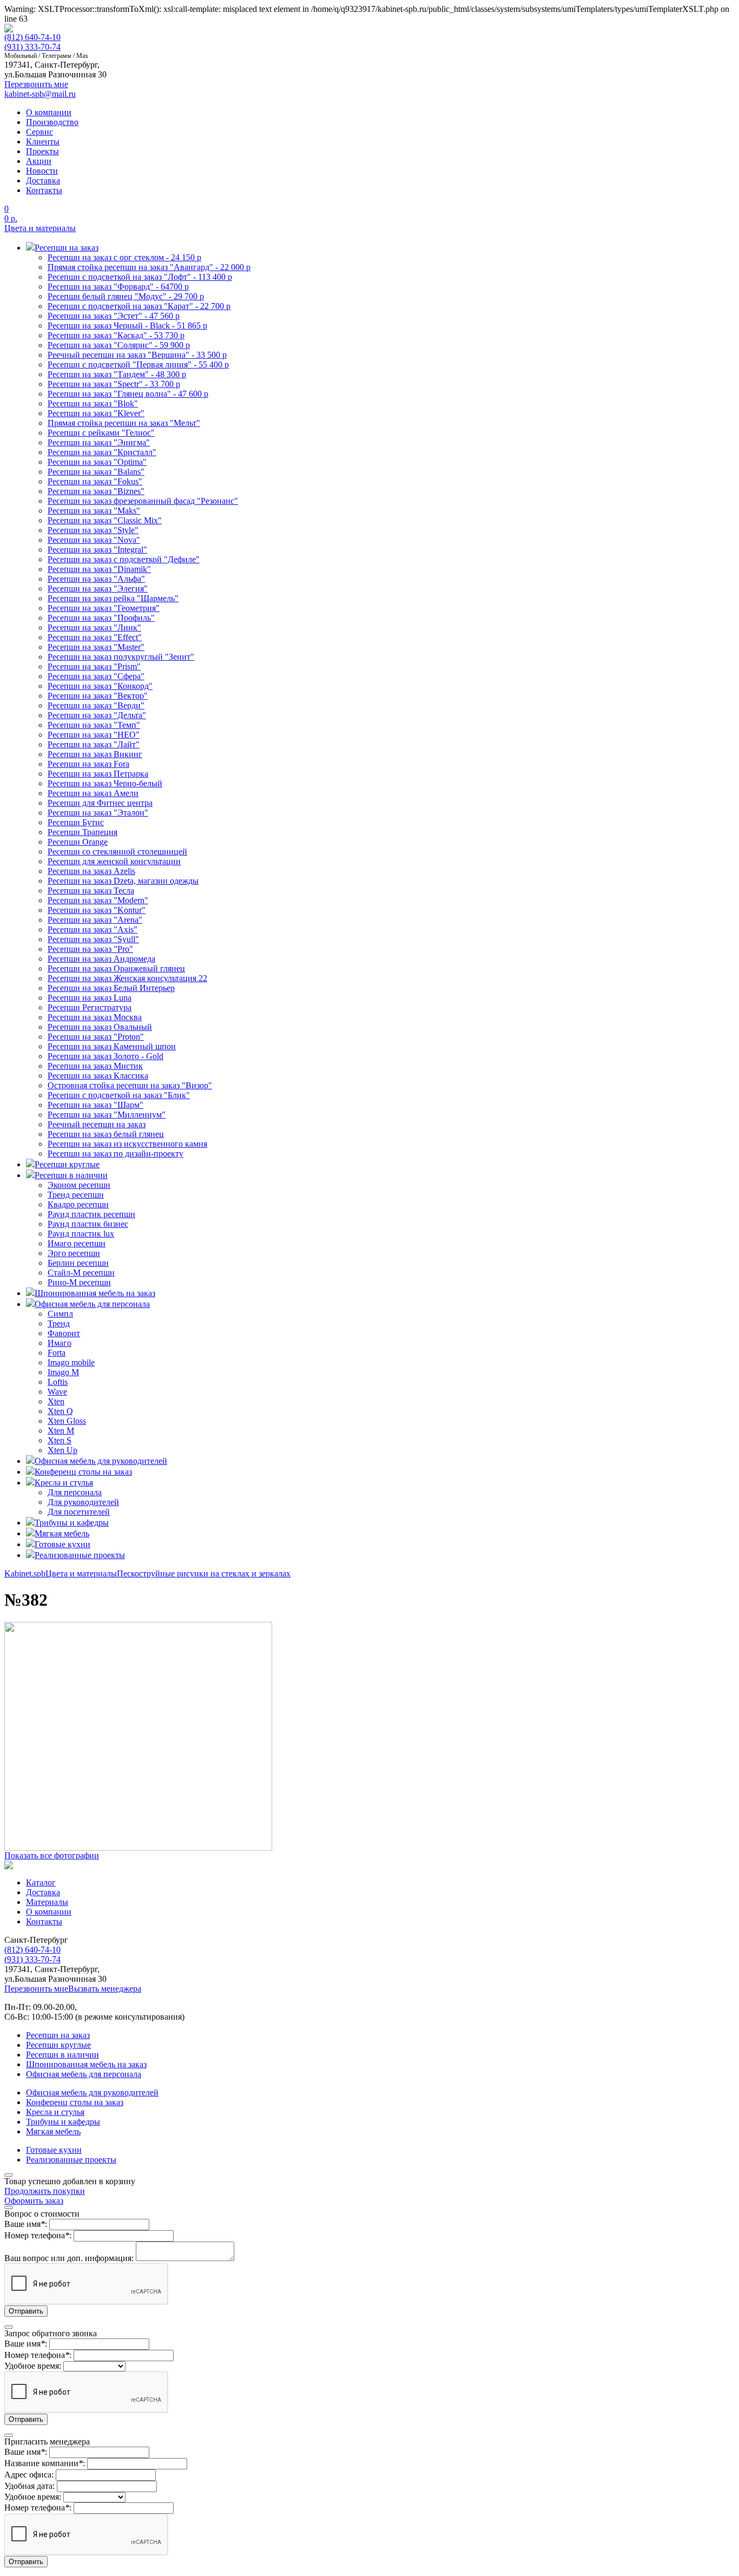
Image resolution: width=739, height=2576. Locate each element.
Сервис (39, 132)
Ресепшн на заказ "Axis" (93, 929)
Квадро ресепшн (78, 1204)
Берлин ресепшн (78, 1263)
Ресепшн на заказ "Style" (93, 530)
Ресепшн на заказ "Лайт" (94, 744)
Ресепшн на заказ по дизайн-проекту (116, 1154)
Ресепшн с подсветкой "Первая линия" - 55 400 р (138, 364)
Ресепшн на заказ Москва (95, 1017)
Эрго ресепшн (74, 1253)
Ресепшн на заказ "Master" (96, 647)
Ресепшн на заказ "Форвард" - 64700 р (118, 287)
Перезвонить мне (36, 1989)
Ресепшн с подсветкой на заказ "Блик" (119, 1095)
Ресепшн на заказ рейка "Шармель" (113, 598)
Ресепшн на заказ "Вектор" (98, 696)
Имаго (60, 1343)
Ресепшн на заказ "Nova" (94, 540)
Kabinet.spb (25, 1573)
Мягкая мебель (53, 2131)
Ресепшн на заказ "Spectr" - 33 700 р (114, 384)
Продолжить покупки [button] (45, 2191)
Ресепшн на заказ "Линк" (94, 627)
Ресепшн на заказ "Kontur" (97, 910)
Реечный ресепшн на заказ (97, 1124)
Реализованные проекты (71, 2160)
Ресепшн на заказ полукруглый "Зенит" (121, 657)
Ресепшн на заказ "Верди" (96, 705)
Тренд (59, 1323)
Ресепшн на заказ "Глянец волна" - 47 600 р (128, 394)
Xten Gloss (67, 1421)
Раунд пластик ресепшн (91, 1214)
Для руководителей (83, 1502)
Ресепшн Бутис (76, 822)
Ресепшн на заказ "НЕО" (94, 735)
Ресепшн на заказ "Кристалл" (102, 452)
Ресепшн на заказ (58, 2035)
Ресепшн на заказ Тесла (91, 891)
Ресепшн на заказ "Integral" (97, 550)
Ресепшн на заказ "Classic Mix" (105, 520)
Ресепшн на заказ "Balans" (96, 472)
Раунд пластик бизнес (88, 1224)
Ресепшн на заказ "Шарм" (95, 1105)
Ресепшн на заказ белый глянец (106, 1134)
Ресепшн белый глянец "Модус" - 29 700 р (126, 296)
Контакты (44, 190)
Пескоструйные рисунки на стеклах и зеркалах (204, 1573)
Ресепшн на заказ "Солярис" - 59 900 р (119, 345)
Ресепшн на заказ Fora (88, 764)
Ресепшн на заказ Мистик (95, 1066)
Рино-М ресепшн (79, 1282)
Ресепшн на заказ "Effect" (95, 637)
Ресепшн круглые (58, 2045)
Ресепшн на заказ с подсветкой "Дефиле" (124, 559)
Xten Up (62, 1450)
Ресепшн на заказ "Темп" (94, 725)
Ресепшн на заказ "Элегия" (98, 589)
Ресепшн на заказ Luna (90, 998)
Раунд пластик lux (81, 1234)
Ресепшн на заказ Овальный (100, 1027)
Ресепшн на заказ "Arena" (95, 920)
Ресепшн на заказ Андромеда (101, 959)
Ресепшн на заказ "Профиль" (101, 618)
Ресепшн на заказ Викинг (95, 754)
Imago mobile (71, 1362)
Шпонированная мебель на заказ (86, 2064)
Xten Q (60, 1411)
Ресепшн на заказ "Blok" (93, 403)
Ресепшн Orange (78, 842)
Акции (39, 161)
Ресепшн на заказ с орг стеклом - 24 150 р (124, 257)
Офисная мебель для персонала (84, 2074)
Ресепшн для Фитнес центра (100, 803)
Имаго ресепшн (77, 1243)
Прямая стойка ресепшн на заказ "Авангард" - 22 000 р (149, 267)
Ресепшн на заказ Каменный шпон (112, 1046)
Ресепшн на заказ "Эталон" (98, 813)
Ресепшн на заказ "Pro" (90, 949)
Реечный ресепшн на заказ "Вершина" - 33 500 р (137, 355)
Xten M (61, 1431)
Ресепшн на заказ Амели (93, 793)
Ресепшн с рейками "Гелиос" (101, 433)
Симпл (60, 1314)
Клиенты (43, 142)
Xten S (60, 1440)
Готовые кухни (54, 2150)
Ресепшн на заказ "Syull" (93, 939)
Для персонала (75, 1492)
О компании (49, 112)
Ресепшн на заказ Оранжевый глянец (116, 968)
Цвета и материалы (40, 228)
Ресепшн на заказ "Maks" (94, 511)
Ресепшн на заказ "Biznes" (96, 491)
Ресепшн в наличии (62, 2055)
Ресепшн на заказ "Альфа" (96, 579)
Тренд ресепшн (76, 1195)
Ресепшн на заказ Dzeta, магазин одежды (123, 881)
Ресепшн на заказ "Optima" (97, 462)
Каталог (41, 1882)
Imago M (63, 1372)
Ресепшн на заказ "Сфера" (96, 676)
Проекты (42, 151)
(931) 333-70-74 (32, 47)
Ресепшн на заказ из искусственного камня (127, 1144)
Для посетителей (79, 1512)
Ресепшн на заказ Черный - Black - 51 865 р (127, 326)
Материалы (47, 1902)
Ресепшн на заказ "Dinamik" (99, 569)
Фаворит (64, 1333)
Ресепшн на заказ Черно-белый (105, 783)
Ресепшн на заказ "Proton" (96, 1037)
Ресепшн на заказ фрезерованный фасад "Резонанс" (143, 501)
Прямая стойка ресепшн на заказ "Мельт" (124, 423)
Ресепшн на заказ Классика (98, 1076)
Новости (42, 171)
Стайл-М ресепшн (81, 1273)
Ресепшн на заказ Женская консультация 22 (127, 978)
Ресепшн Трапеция (83, 832)
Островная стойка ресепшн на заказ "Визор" (130, 1085)
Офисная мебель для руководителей (92, 2092)
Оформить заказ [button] (34, 2201)
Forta (57, 1353)
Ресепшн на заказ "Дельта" (97, 715)
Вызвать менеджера (105, 1989)
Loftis (58, 1382)
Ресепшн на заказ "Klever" (96, 413)
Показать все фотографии (52, 1855)
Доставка (43, 180)
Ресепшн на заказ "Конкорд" (100, 686)
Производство (52, 122)
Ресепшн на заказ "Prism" (94, 666)
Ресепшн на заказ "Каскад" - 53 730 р (116, 335)
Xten (56, 1401)
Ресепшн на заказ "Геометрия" (104, 608)
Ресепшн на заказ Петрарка (98, 774)
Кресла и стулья (55, 2112)
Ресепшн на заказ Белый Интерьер (111, 988)
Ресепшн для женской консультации (114, 861)
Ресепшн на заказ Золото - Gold (105, 1056)
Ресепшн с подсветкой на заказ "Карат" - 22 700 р (139, 306)
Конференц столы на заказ (75, 2102)
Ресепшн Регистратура (90, 1007)
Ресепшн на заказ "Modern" (98, 900)
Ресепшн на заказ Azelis (91, 871)
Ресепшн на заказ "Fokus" (95, 481)
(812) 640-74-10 (32, 37)
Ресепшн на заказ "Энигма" (99, 442)
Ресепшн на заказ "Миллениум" (107, 1115)
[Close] (9, 2175)
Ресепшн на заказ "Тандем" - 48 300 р (117, 374)
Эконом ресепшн (79, 1185)
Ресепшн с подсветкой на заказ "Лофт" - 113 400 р (140, 277)
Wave (57, 1392)
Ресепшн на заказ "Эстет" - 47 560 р (114, 316)
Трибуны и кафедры (63, 2122)
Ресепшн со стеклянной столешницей (117, 852)
